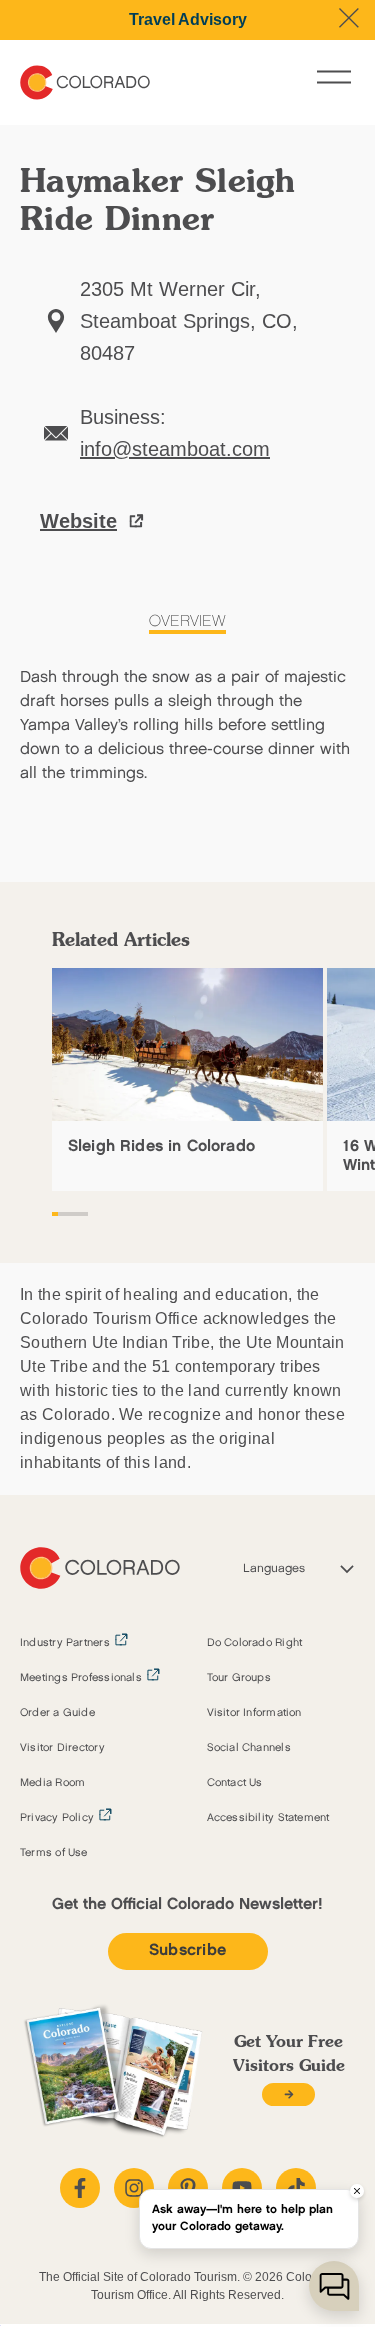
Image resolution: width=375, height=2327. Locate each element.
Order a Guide (57, 1713)
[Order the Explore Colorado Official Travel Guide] (288, 2094)
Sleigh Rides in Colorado (161, 1146)
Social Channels (249, 1748)
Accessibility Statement (268, 1818)
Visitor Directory (62, 1748)
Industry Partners (65, 1643)
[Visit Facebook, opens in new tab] (80, 2188)
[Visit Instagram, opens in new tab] (134, 2188)
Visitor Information (254, 1713)
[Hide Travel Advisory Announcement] (349, 18)
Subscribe (188, 1950)
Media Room (52, 1783)
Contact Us (235, 1783)
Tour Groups (239, 1678)
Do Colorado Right (255, 1643)
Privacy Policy (57, 1818)
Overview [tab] (187, 621)
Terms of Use (54, 1853)
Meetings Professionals (81, 1678)
